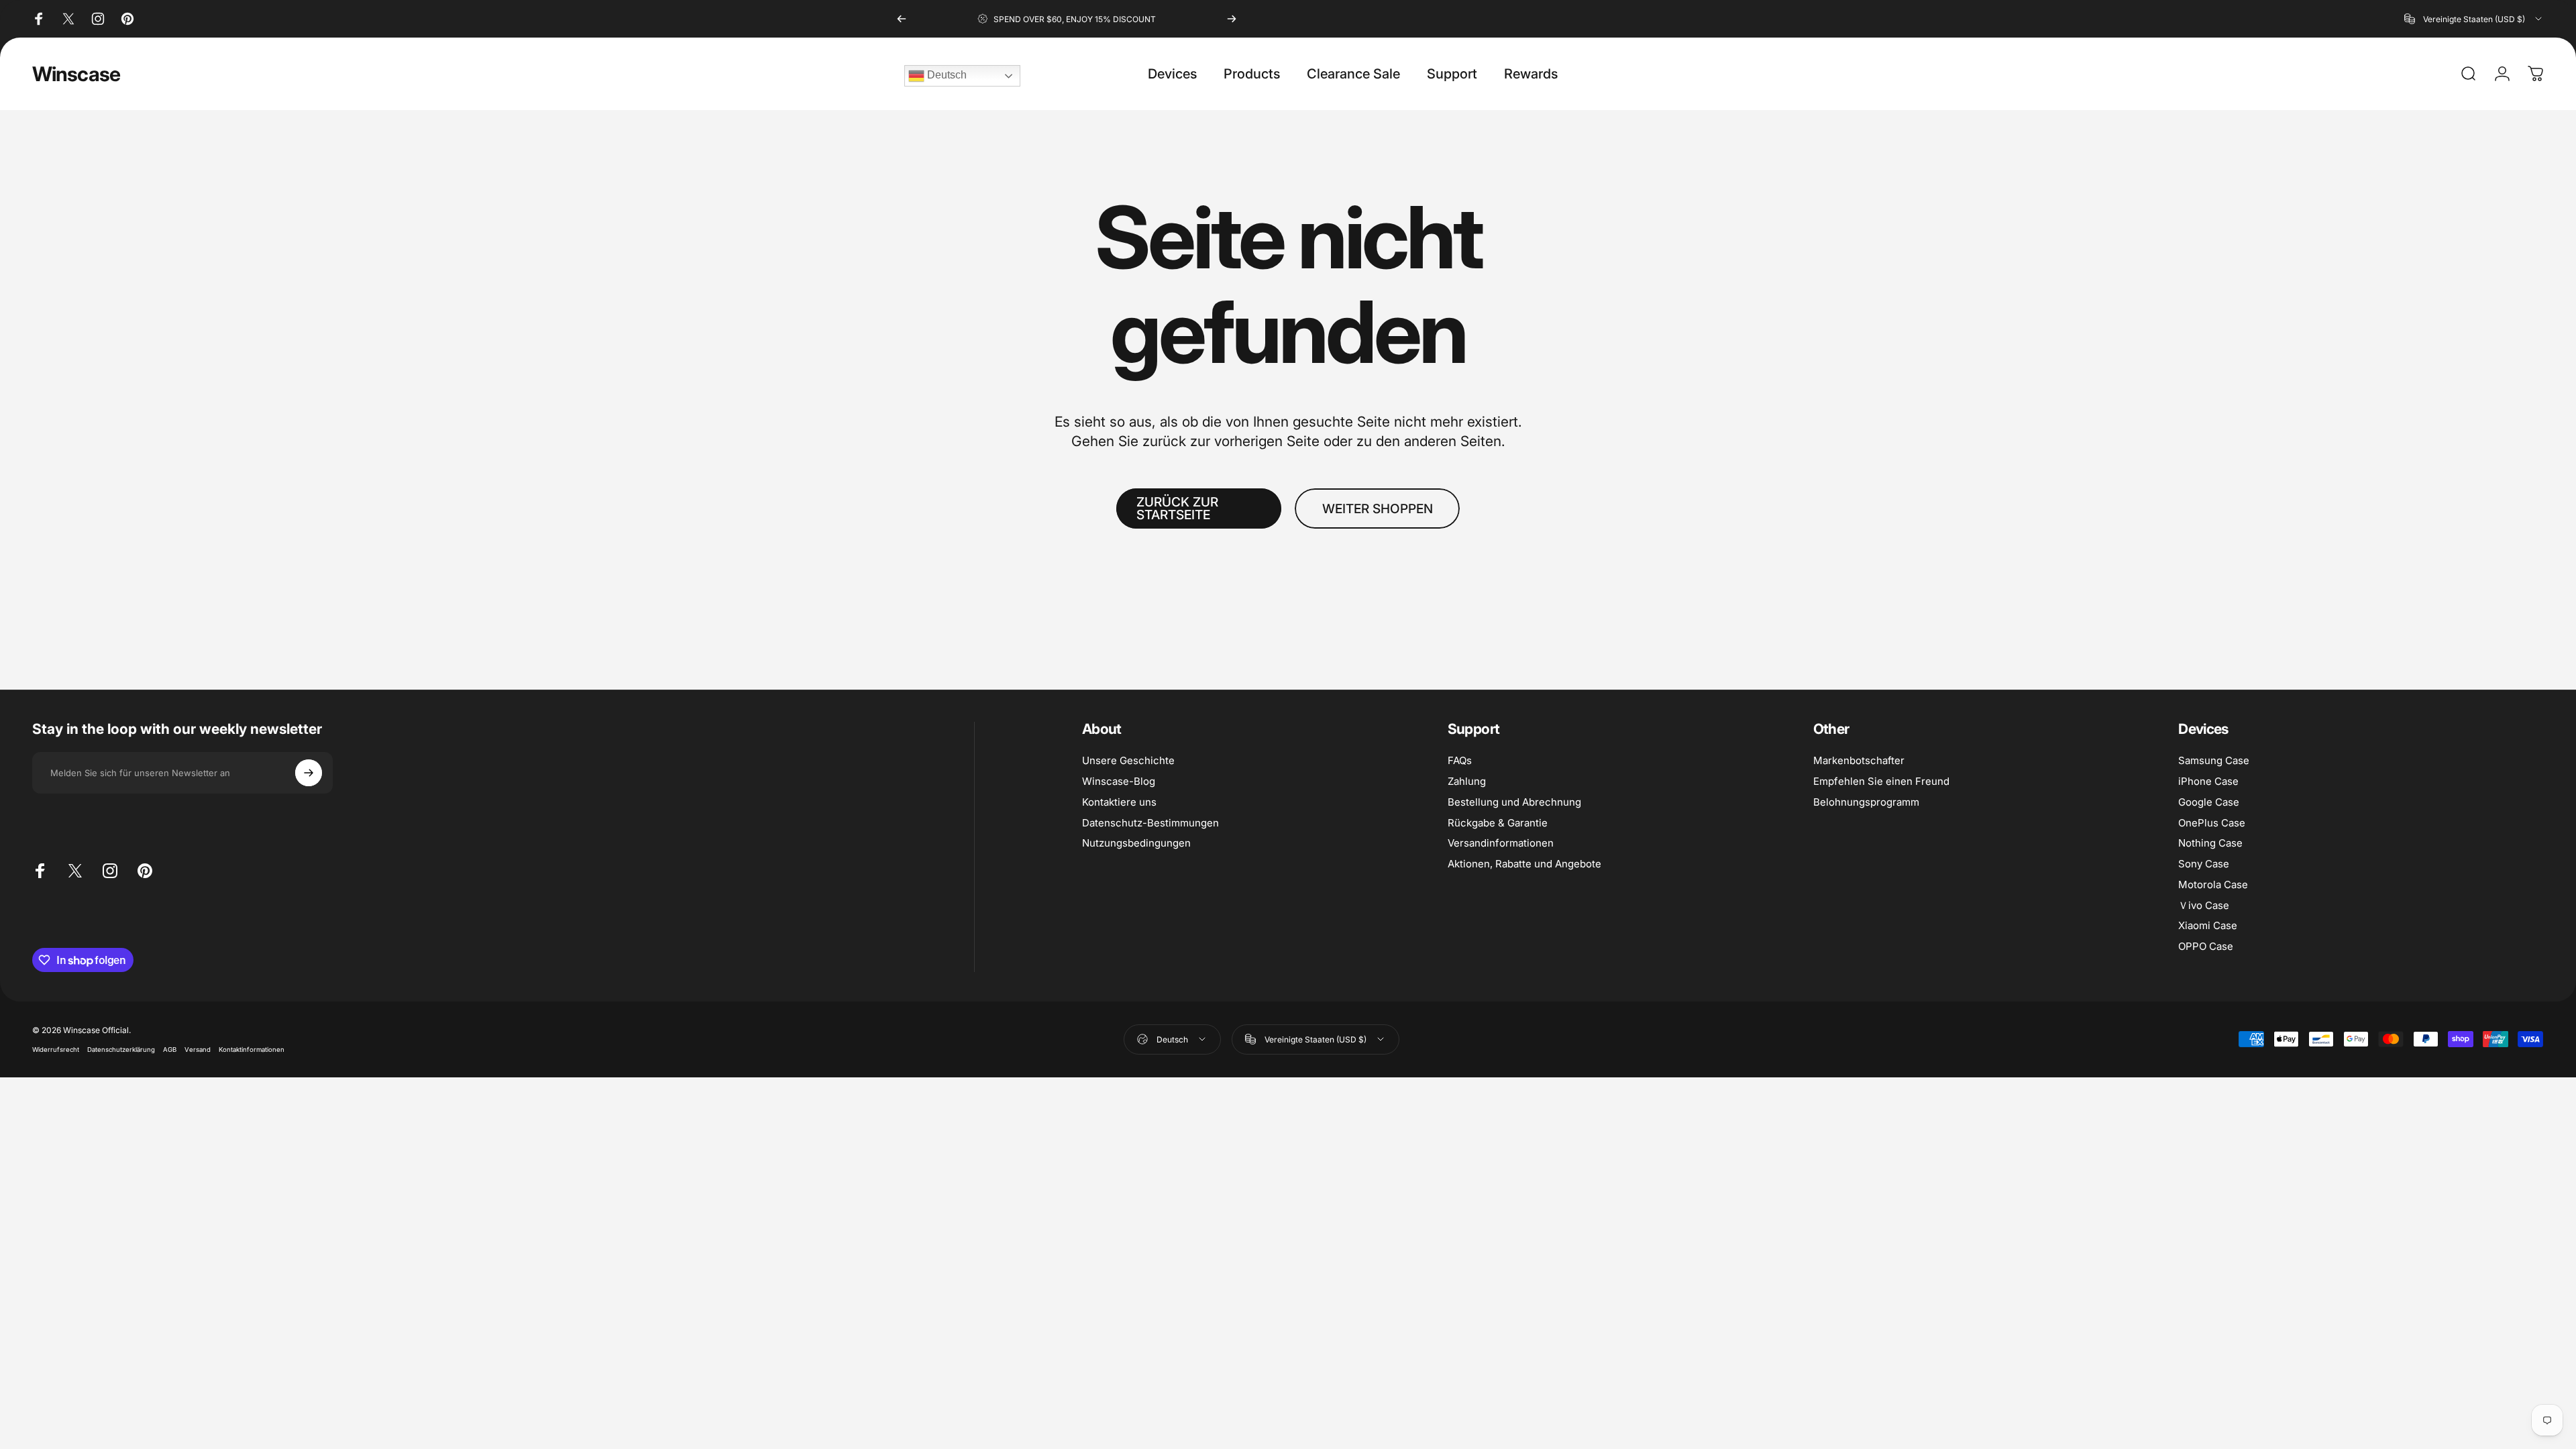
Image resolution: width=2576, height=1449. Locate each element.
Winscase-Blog (1119, 782)
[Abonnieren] (309, 773)
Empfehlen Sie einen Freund (1881, 782)
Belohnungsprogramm (1866, 802)
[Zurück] (902, 19)
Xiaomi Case (2208, 926)
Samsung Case (2214, 761)
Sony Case (2204, 864)
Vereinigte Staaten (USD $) (1316, 1039)
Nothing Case (2210, 843)
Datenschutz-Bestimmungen (1150, 823)
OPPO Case (2206, 947)
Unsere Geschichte (1128, 761)
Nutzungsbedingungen (1136, 843)
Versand (198, 1050)
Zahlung (1467, 782)
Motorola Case (2213, 885)
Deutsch (946, 75)
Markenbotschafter (1859, 761)
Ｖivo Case (2204, 906)
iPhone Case (2208, 782)
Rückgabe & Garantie (1498, 823)
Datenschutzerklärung (121, 1050)
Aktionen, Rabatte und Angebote (1524, 864)
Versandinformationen (1501, 843)
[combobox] (2474, 19)
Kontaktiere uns (1119, 802)
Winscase (76, 74)
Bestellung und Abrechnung (1514, 802)
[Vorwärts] (1232, 19)
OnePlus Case (2212, 823)
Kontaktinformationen (252, 1050)
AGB (170, 1050)
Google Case (2209, 802)
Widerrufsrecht (56, 1050)
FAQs (1460, 761)
